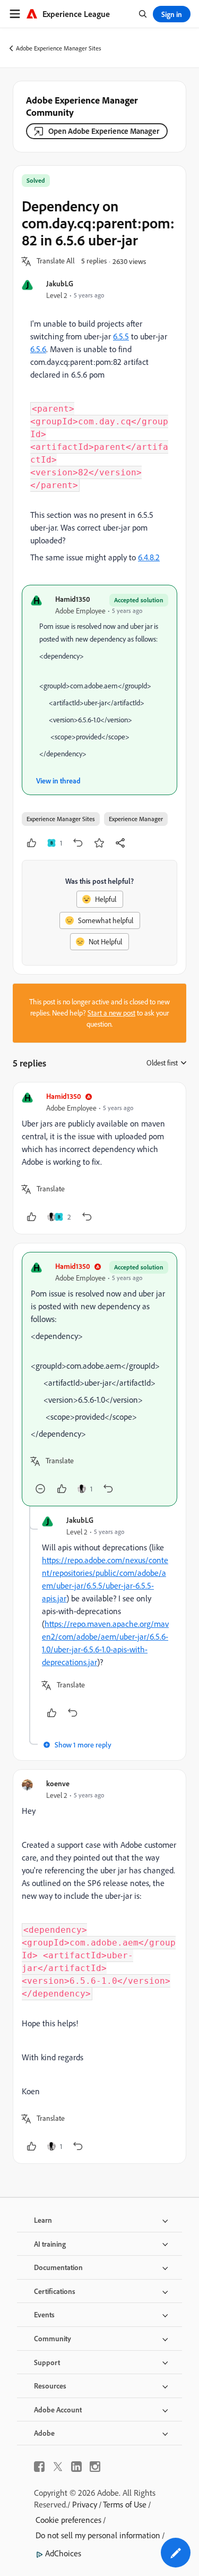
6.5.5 (121, 336)
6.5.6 (38, 349)
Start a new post (111, 1013)
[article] (99, 1158)
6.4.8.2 (149, 557)
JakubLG (60, 283)
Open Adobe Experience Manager (104, 131)
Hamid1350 (73, 599)
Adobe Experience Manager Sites (59, 48)
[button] (56, 261)
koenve (58, 1783)
